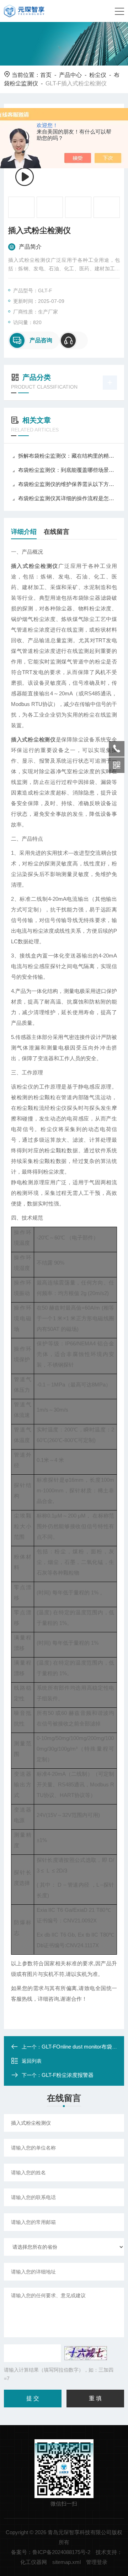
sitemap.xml (66, 2562)
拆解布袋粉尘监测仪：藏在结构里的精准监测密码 (68, 456)
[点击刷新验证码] (86, 2353)
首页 (46, 75)
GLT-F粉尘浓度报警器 (68, 2075)
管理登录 (97, 2562)
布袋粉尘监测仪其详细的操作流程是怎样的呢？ (68, 498)
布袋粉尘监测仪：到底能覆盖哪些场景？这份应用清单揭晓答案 (68, 470)
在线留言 (57, 532)
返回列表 (32, 2061)
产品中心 (70, 75)
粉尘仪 (98, 75)
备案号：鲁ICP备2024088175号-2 (51, 2552)
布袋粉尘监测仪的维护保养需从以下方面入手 (68, 484)
